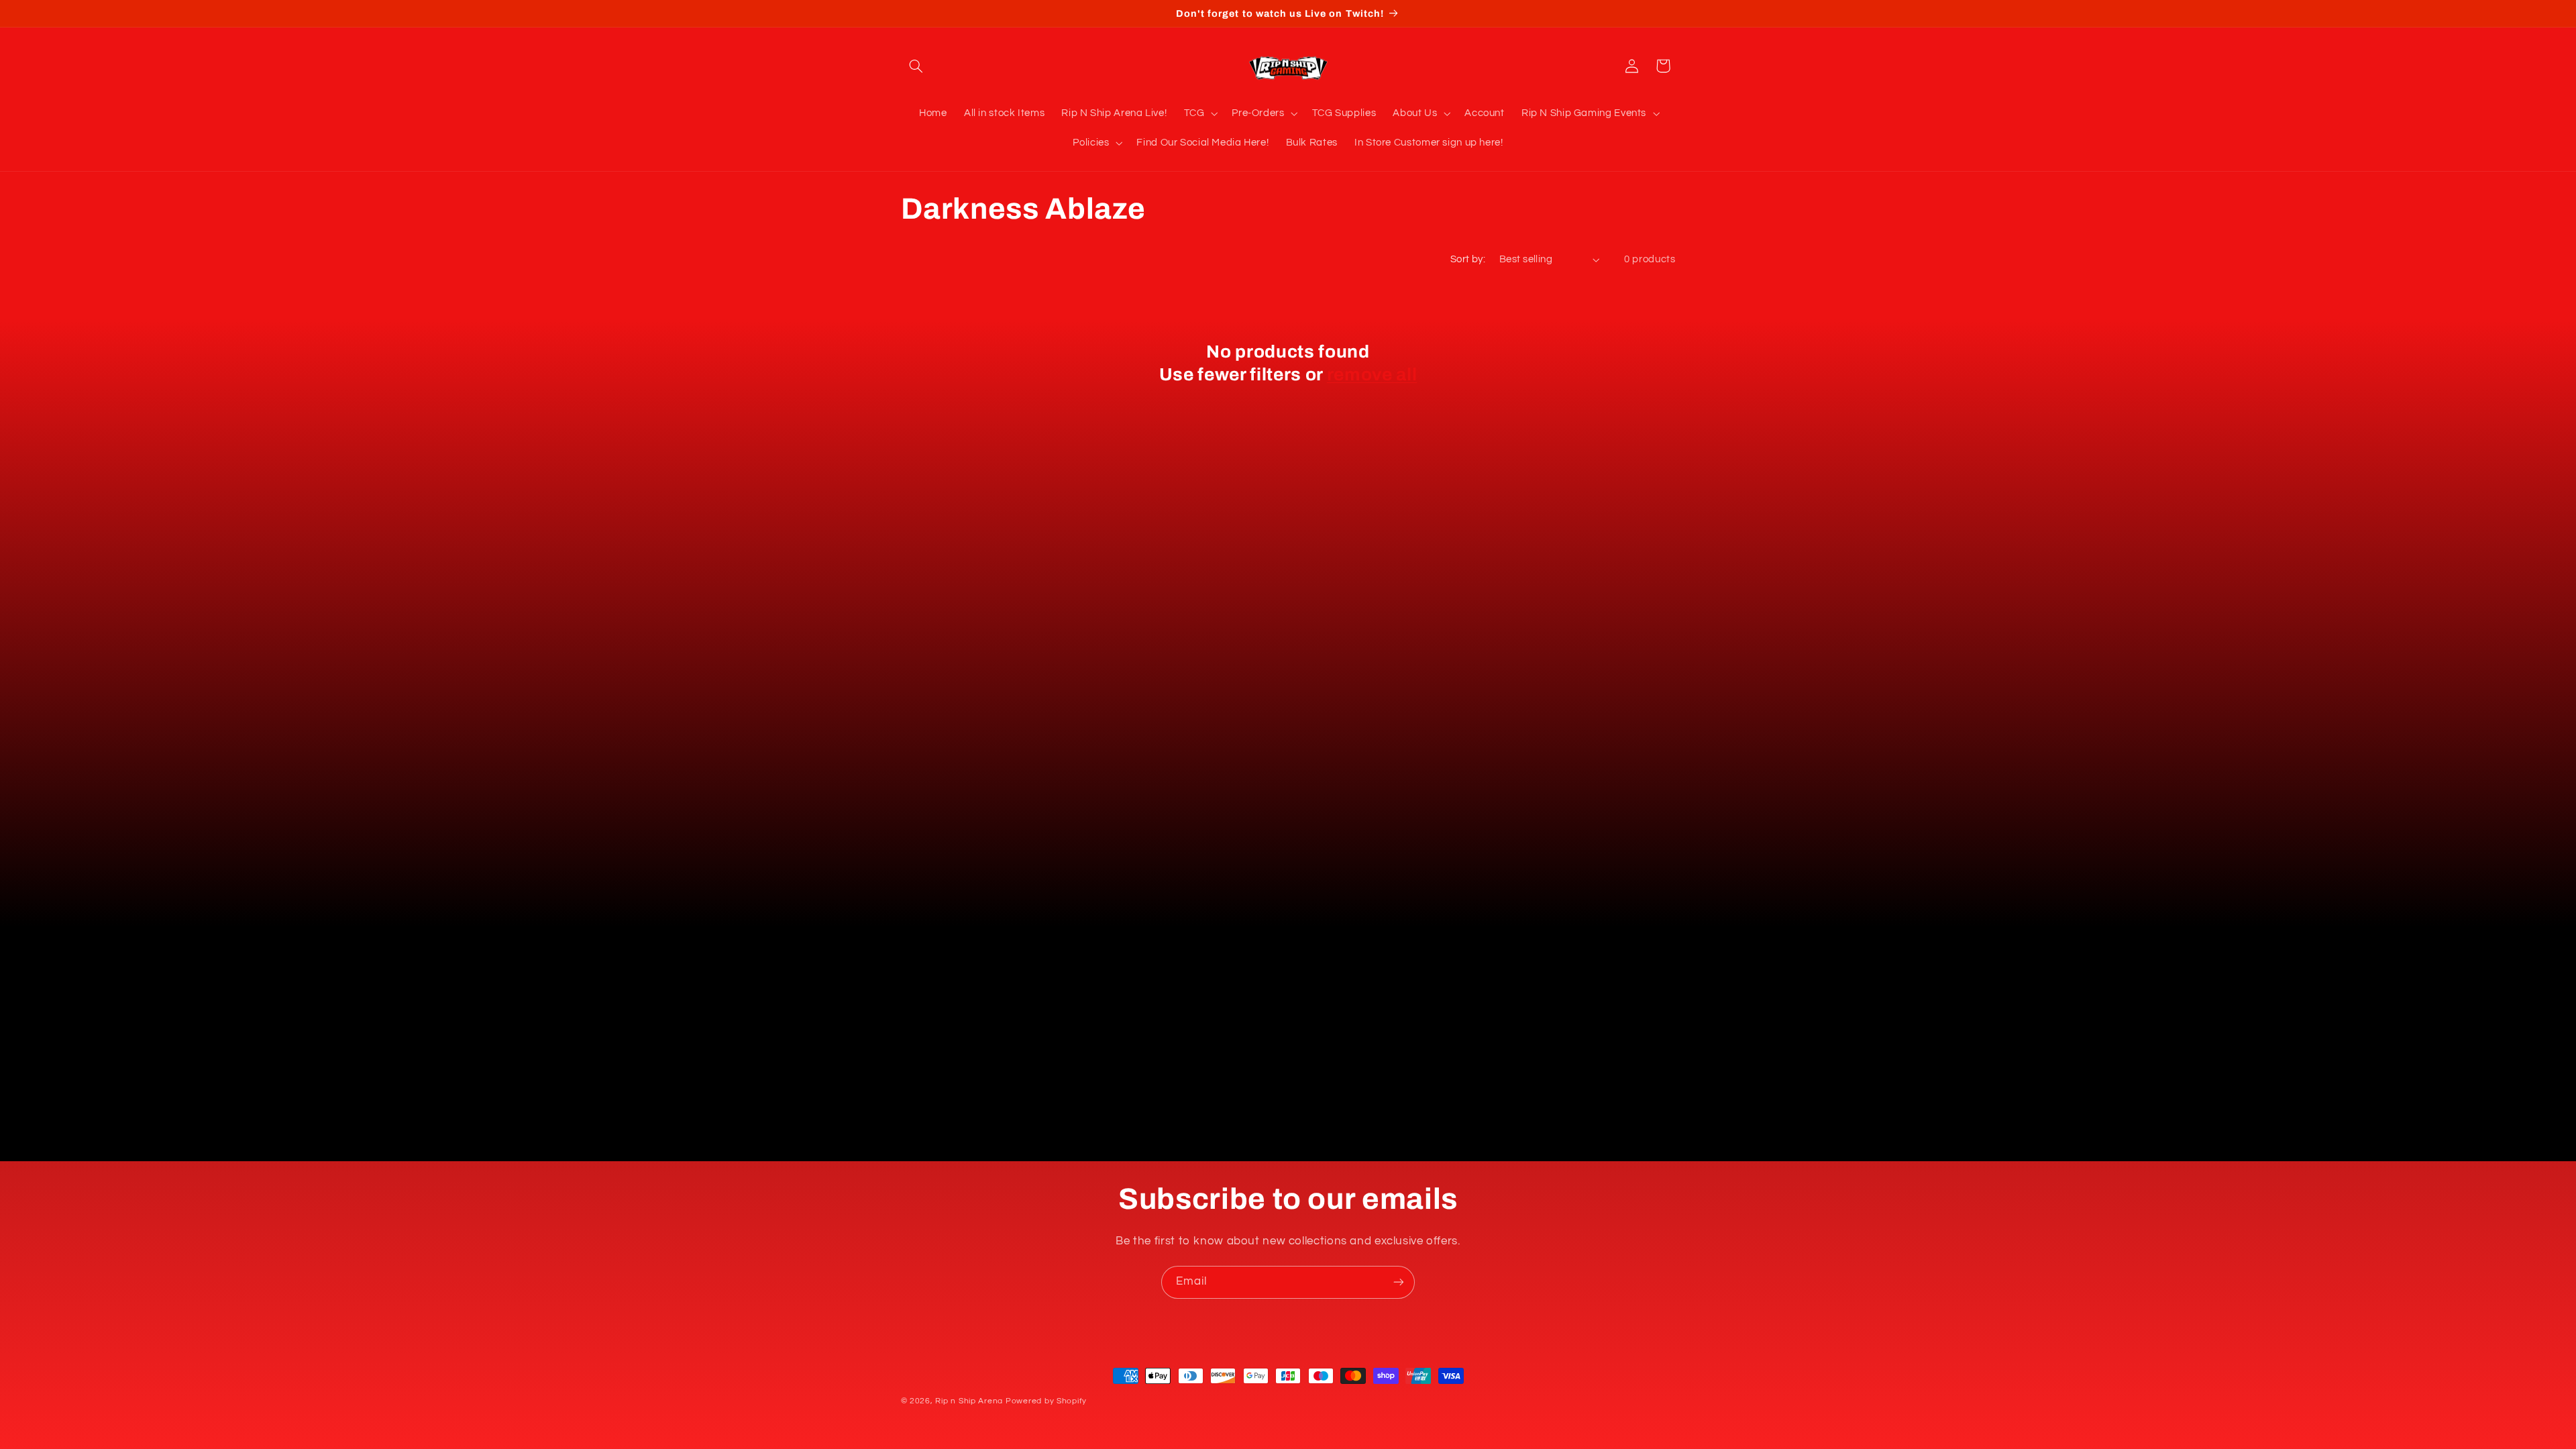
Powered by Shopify (1046, 1401)
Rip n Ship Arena (969, 1401)
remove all (1372, 375)
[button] (916, 66)
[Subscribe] (1399, 1282)
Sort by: (1468, 259)
